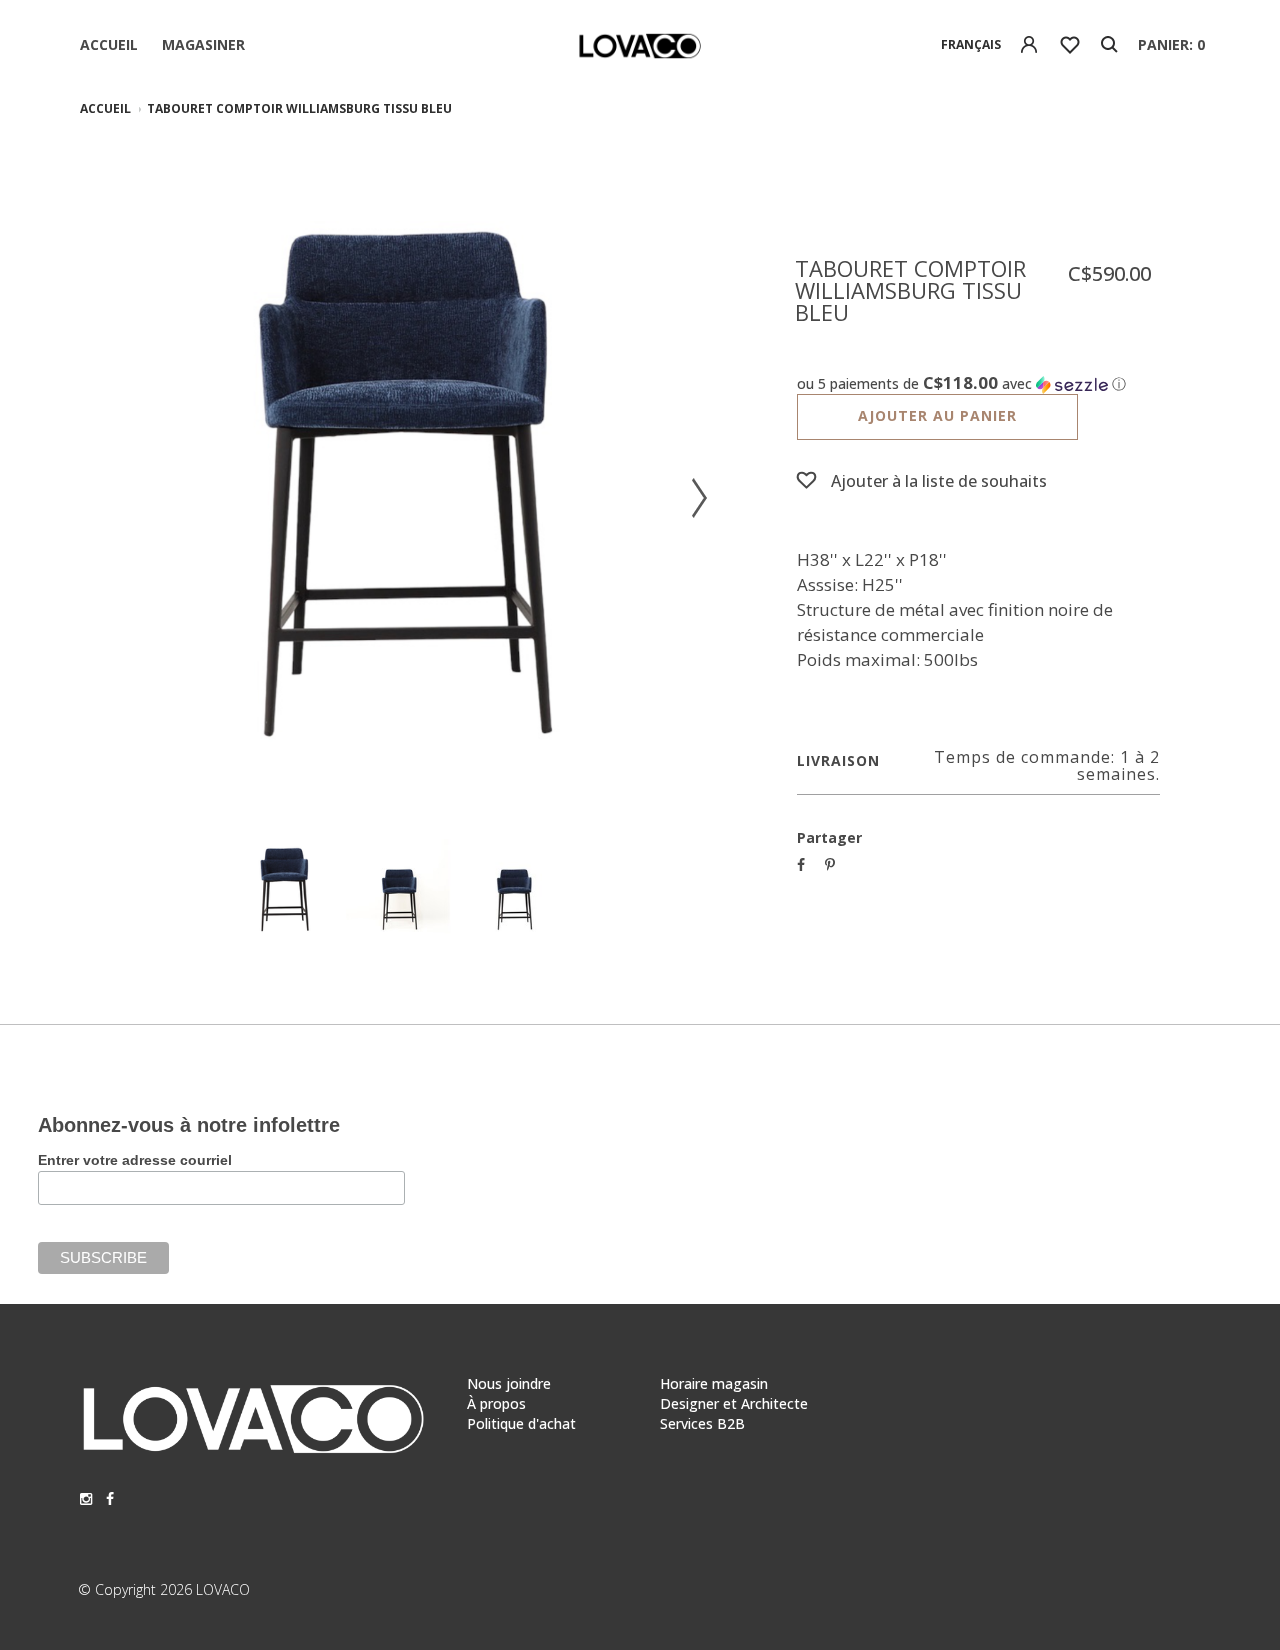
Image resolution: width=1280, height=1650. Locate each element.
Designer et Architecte (734, 1403)
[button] (978, 384)
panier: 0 (1171, 44)
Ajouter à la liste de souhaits (939, 481)
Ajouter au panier (937, 415)
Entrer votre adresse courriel (135, 1160)
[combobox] (971, 45)
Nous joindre (509, 1383)
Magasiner (203, 44)
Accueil (109, 44)
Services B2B (702, 1423)
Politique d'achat (521, 1423)
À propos (496, 1403)
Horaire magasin (714, 1383)
